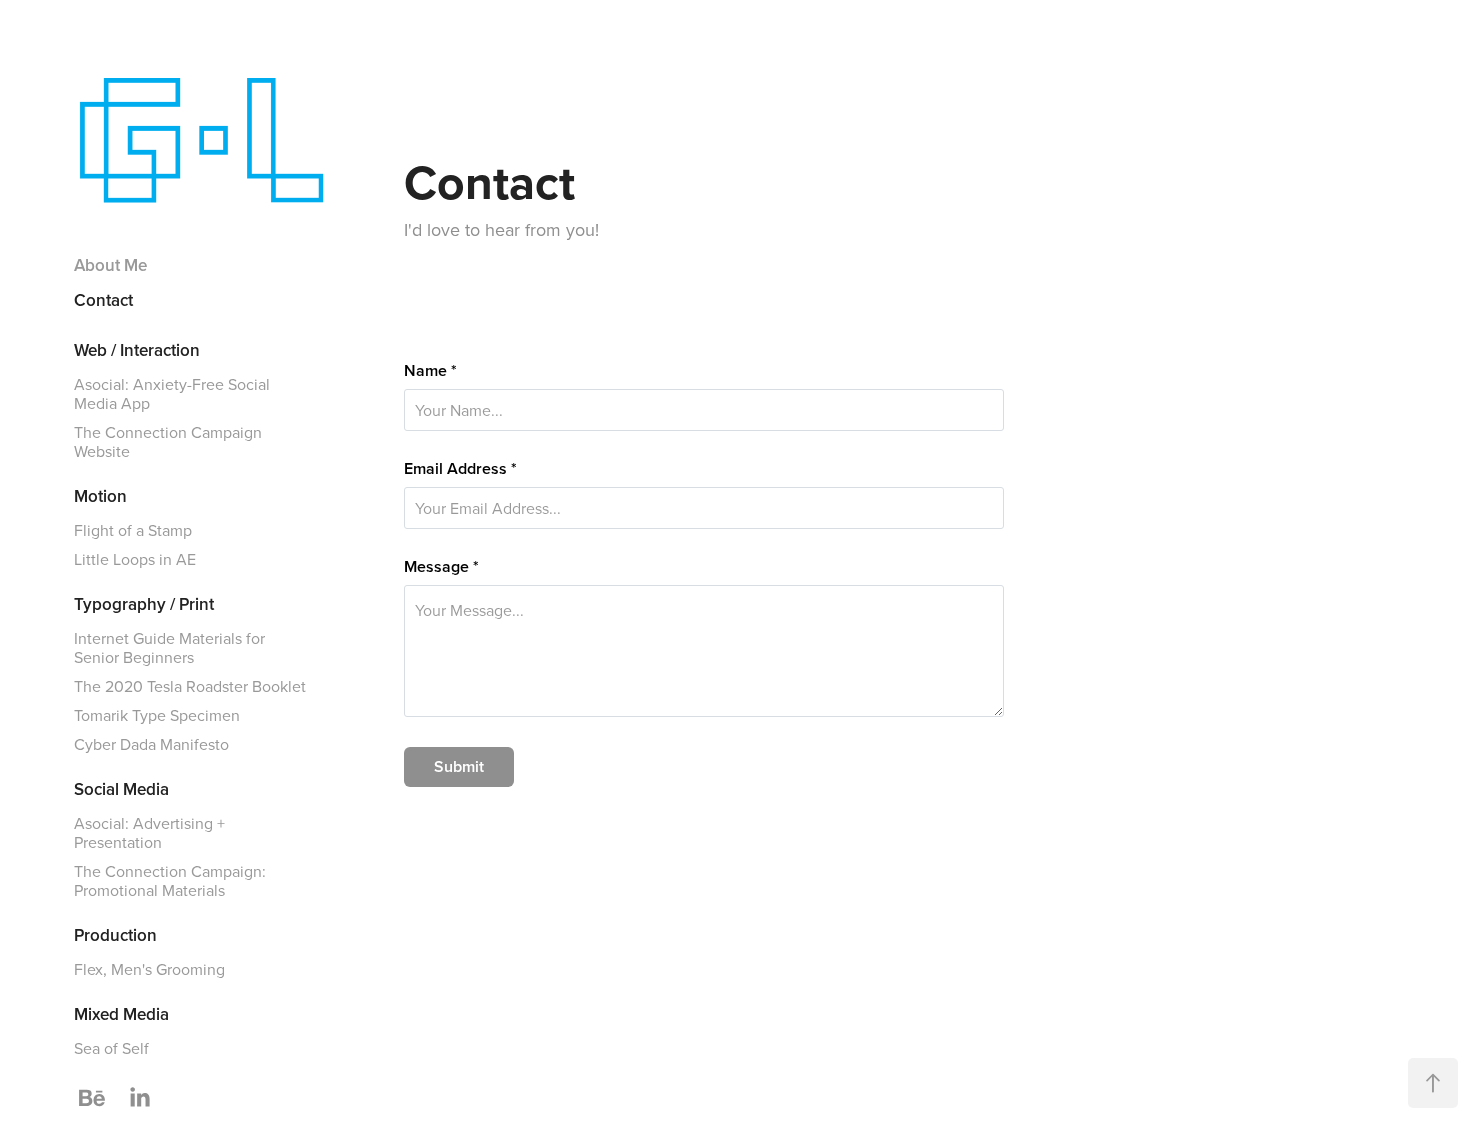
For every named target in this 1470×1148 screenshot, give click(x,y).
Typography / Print (144, 604)
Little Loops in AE (135, 559)
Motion (100, 496)
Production (115, 935)
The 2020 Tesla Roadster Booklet (190, 686)
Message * (441, 567)
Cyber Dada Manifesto (151, 744)
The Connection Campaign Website (168, 441)
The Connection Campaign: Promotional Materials (170, 880)
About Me (110, 265)
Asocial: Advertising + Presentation (149, 832)
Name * (430, 371)
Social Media (121, 789)
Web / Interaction (137, 350)
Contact (103, 300)
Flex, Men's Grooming (149, 969)
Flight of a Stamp (133, 530)
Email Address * (460, 469)
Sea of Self (111, 1048)
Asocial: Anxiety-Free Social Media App (172, 393)
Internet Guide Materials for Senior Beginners (169, 647)
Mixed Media (121, 1014)
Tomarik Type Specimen (157, 715)
